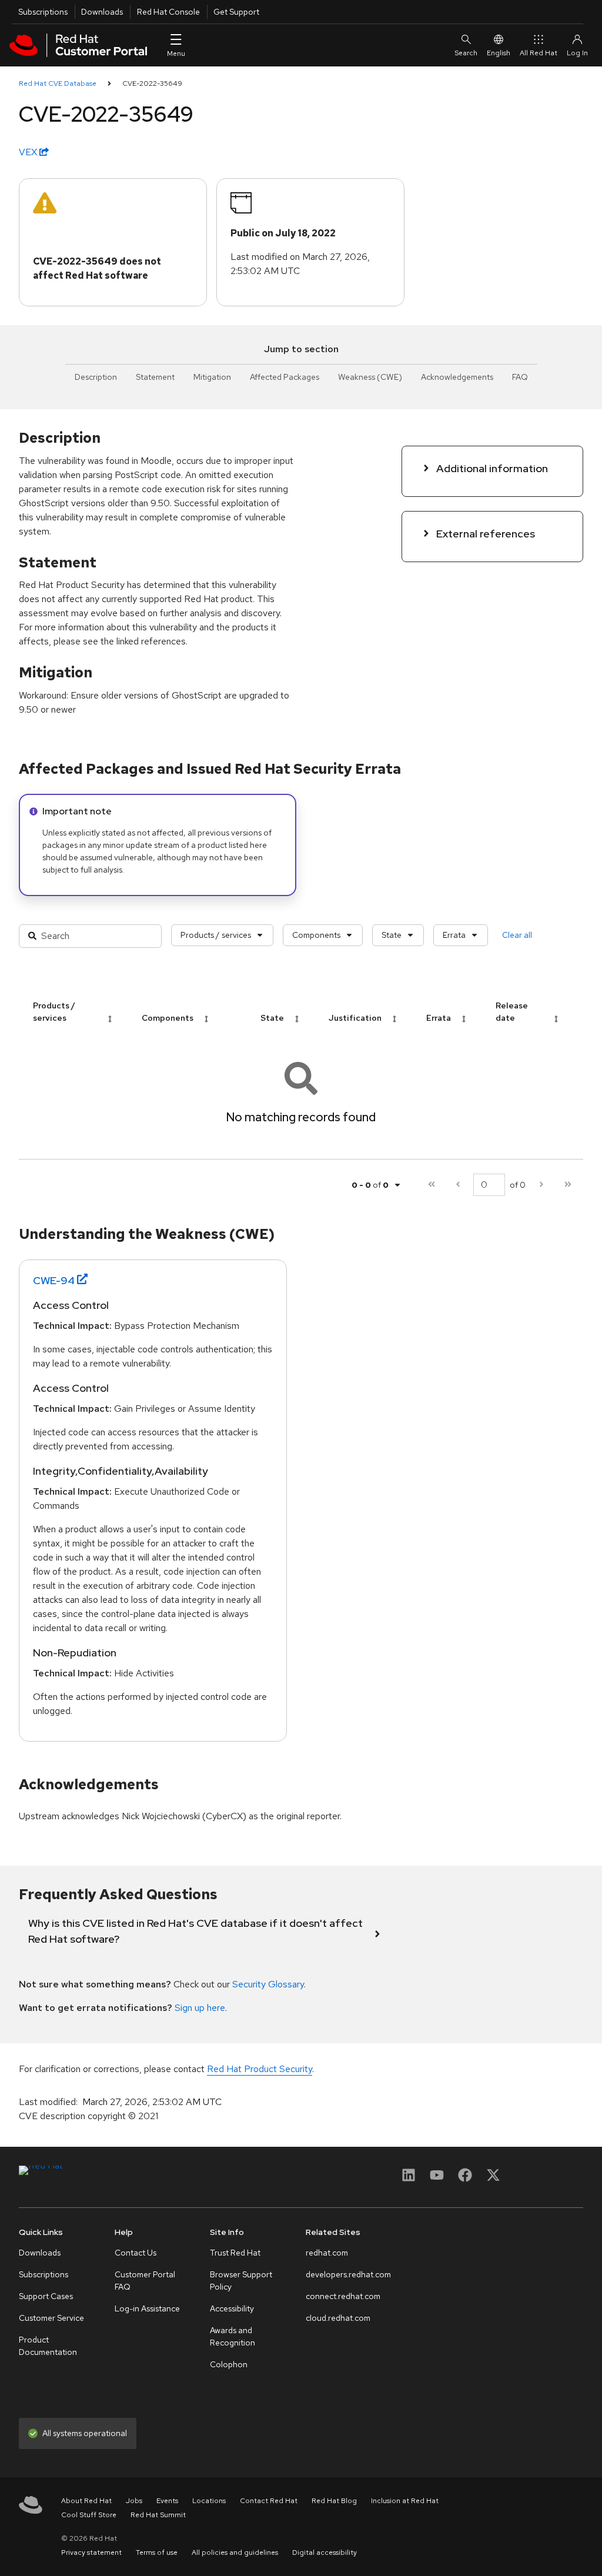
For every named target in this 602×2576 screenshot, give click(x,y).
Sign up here (200, 2008)
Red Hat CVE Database (58, 83)
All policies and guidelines (235, 2552)
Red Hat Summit (158, 2515)
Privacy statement (91, 2552)
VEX (29, 152)
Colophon (229, 2364)
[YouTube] (437, 2179)
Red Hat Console (168, 12)
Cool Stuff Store (89, 2515)
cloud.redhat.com (338, 2318)
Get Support (236, 12)
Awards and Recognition (233, 2336)
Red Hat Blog (334, 2501)
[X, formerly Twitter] (493, 2179)
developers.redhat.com (348, 2274)
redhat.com (327, 2253)
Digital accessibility (325, 2552)
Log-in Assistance (147, 2308)
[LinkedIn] (409, 2179)
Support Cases (46, 2296)
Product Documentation (48, 2346)
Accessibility (232, 2308)
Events (167, 2501)
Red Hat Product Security (260, 2069)
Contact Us (136, 2253)
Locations (209, 2501)
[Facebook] (465, 2179)
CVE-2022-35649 (152, 83)
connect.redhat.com (343, 2296)
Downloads (102, 12)
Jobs (134, 2501)
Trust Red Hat (235, 2253)
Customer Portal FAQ (145, 2281)
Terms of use (157, 2552)
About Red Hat (86, 2501)
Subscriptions (43, 12)
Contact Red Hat (269, 2501)
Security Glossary (268, 1984)
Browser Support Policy (241, 2281)
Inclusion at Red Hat (405, 2501)
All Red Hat (539, 53)
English (499, 53)
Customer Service (51, 2318)
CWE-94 (54, 1280)
